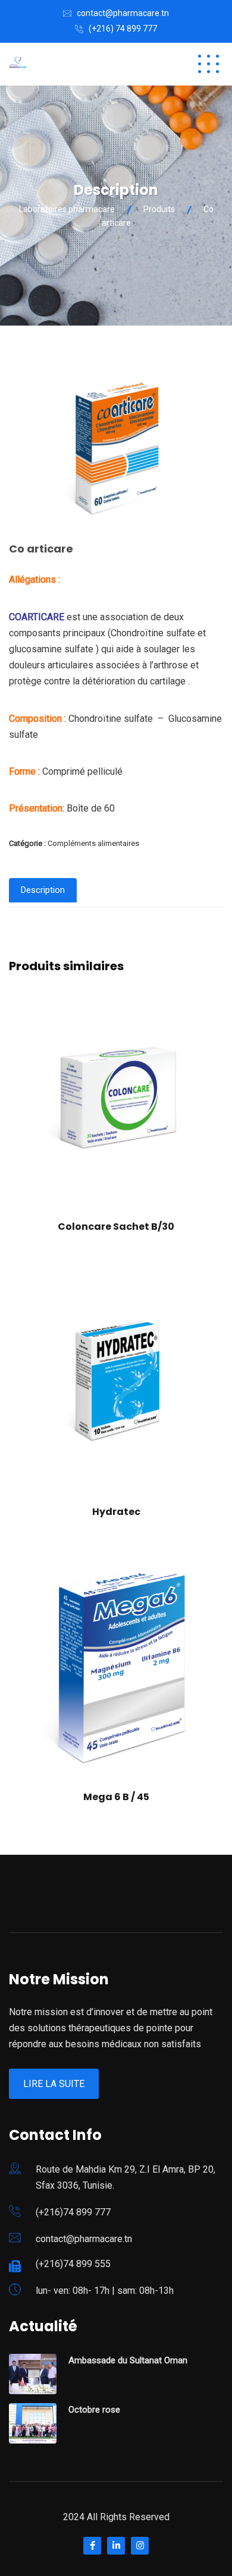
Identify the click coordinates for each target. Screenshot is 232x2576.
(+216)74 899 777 (73, 2212)
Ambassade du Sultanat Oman (128, 2360)
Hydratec (116, 1512)
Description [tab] (43, 890)
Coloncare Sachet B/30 (116, 1227)
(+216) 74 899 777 (123, 29)
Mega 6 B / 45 (116, 1797)
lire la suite (54, 2084)
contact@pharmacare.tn (123, 13)
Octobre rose (94, 2410)
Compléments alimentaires (93, 843)
